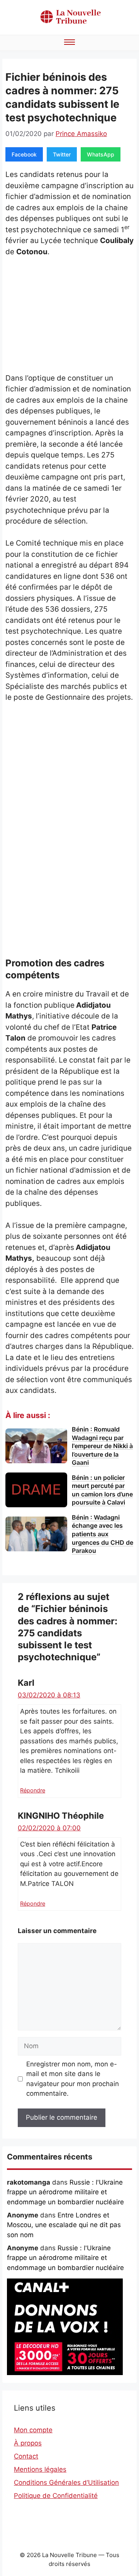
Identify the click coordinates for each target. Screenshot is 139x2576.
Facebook (24, 154)
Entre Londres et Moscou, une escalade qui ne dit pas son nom (64, 2225)
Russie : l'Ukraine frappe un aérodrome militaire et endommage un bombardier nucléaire (65, 2192)
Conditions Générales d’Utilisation (66, 2482)
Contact (26, 2456)
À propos (28, 2443)
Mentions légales (40, 2469)
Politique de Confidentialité (56, 2496)
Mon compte (33, 2430)
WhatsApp (101, 154)
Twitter (62, 154)
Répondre (33, 1790)
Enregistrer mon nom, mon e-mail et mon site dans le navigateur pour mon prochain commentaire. (73, 2079)
